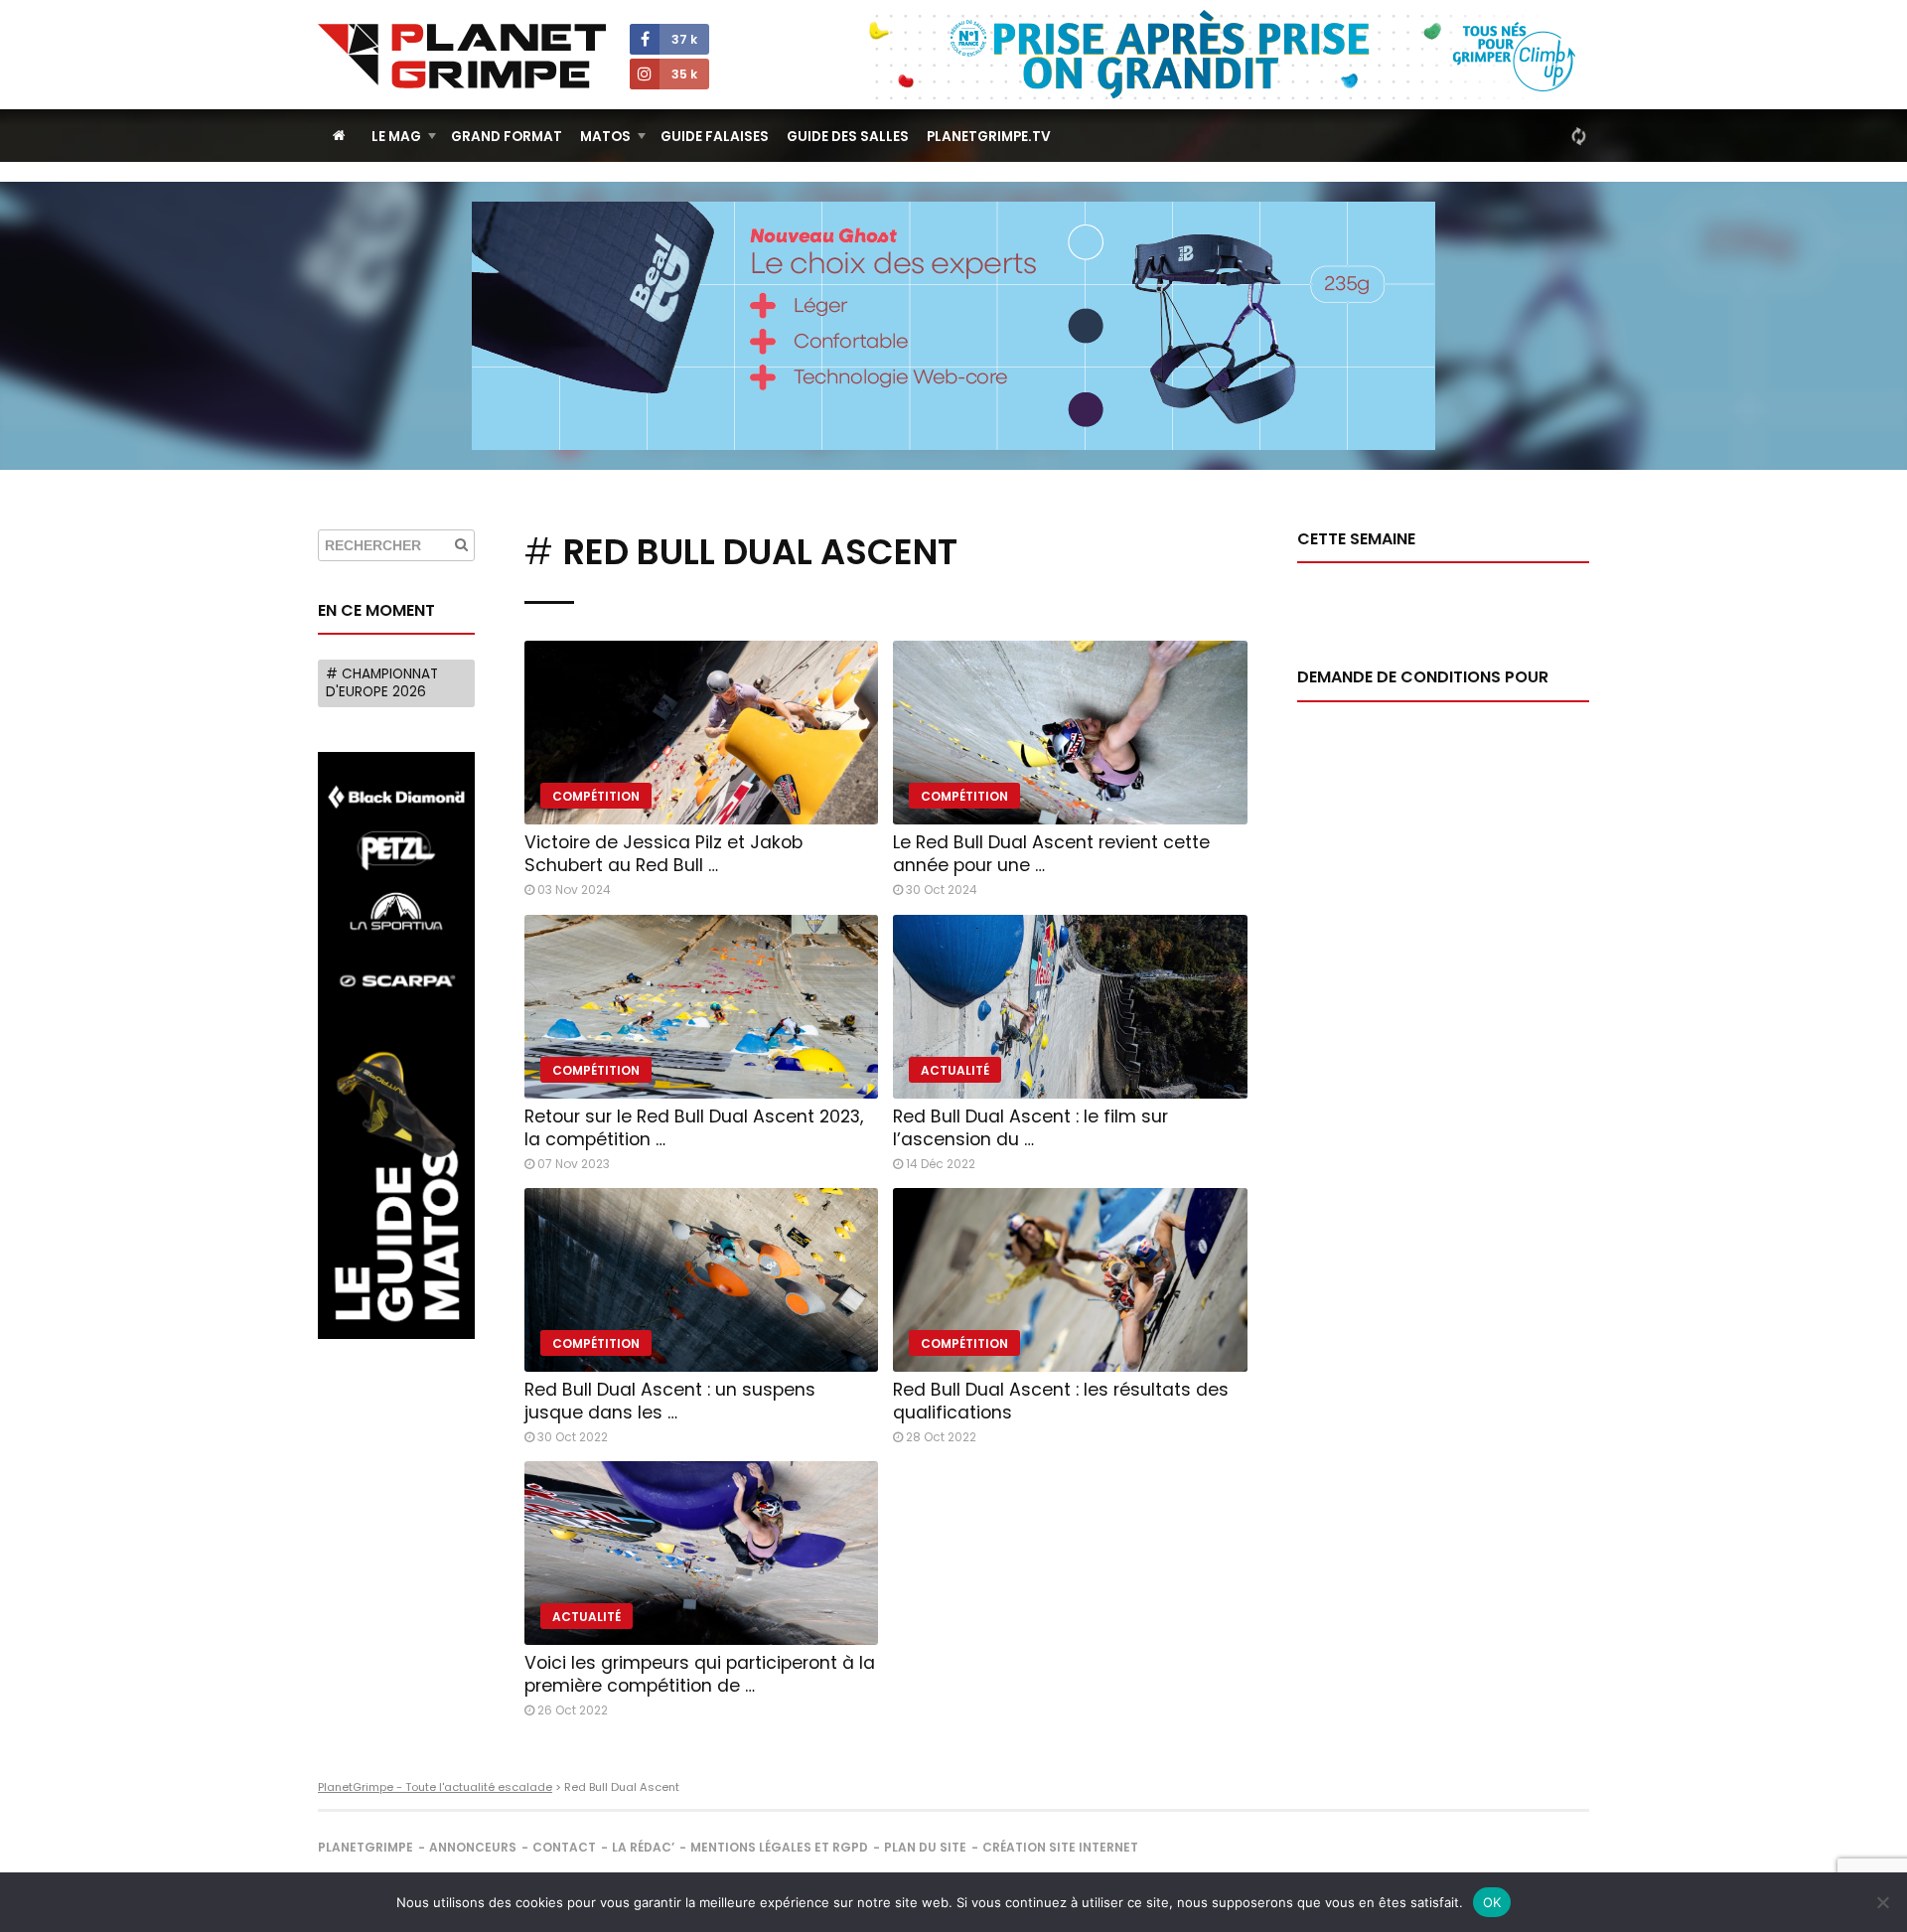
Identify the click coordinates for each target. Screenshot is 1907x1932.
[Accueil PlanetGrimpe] (339, 136)
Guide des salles (848, 137)
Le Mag (396, 137)
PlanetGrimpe (366, 1847)
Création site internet (1060, 1847)
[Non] (1882, 1902)
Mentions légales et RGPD (779, 1847)
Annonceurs (473, 1847)
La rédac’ (643, 1847)
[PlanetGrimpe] (462, 56)
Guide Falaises (715, 137)
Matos (605, 137)
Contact (564, 1847)
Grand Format (507, 137)
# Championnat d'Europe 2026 (382, 683)
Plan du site (925, 1847)
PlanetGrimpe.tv (989, 137)
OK (1492, 1902)
